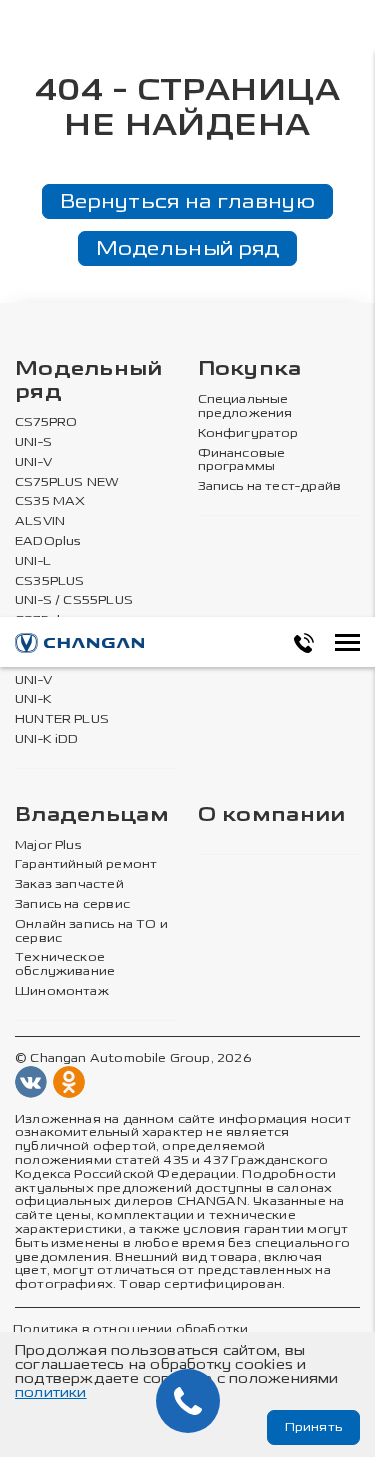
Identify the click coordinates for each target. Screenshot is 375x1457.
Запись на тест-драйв (270, 486)
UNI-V (33, 462)
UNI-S (33, 442)
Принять (313, 1427)
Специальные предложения (245, 406)
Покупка (250, 369)
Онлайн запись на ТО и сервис (91, 931)
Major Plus (48, 845)
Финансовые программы (242, 460)
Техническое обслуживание (65, 964)
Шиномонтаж (62, 991)
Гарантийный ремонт (86, 864)
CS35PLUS (49, 581)
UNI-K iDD (47, 739)
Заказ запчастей (69, 884)
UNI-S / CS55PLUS (74, 600)
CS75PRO (46, 422)
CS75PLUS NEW (67, 482)
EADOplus (48, 541)
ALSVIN (40, 521)
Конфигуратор (248, 433)
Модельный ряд (188, 248)
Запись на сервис (72, 904)
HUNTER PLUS (62, 719)
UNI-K (33, 699)
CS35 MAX (50, 501)
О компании (272, 815)
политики (51, 1392)
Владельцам (92, 815)
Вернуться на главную (187, 201)
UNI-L (33, 561)
